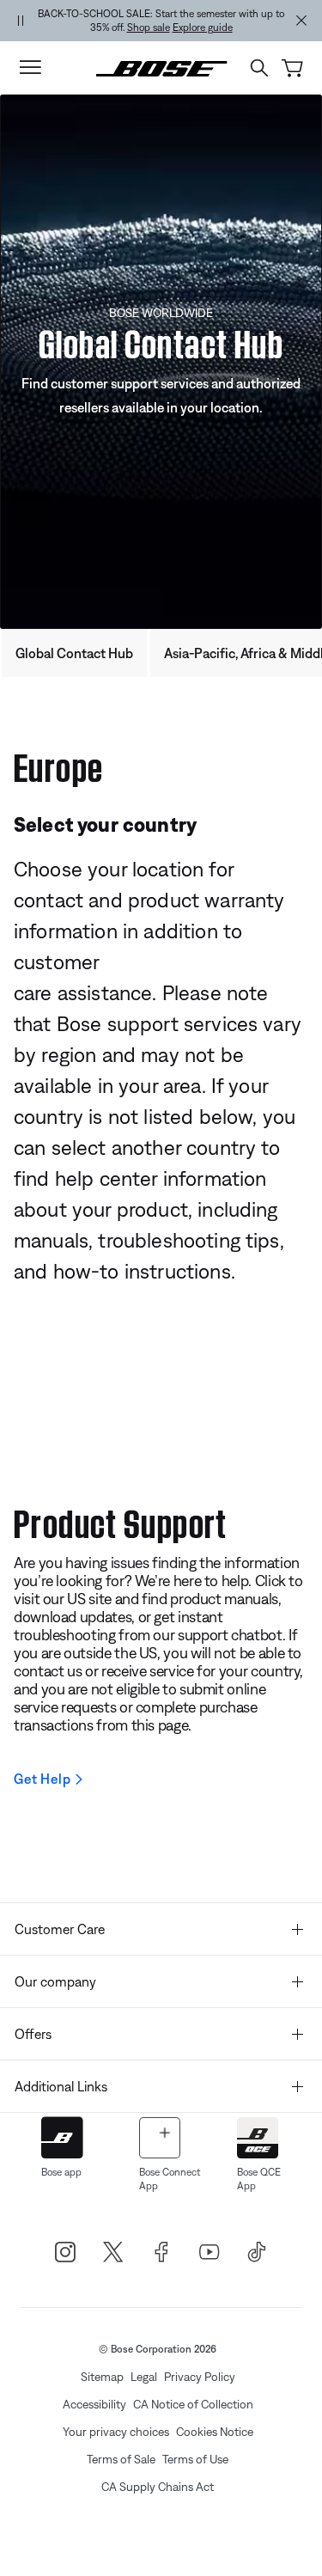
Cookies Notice (215, 2432)
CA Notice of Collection (193, 2404)
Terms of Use (195, 2459)
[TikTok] (258, 2252)
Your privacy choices (116, 2432)
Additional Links (61, 2086)
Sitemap (102, 2377)
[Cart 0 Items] (292, 68)
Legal (144, 2377)
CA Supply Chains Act (158, 2487)
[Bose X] (113, 2252)
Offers (33, 2034)
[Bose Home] (161, 67)
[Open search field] (259, 68)
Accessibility (94, 2404)
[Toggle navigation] (30, 68)
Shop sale (149, 27)
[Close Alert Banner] (301, 21)
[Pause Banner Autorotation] (21, 21)
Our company (55, 1981)
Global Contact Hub (74, 653)
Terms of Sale (121, 2459)
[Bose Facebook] (161, 2252)
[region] (161, 21)
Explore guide (203, 27)
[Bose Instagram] (65, 2252)
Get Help (42, 1779)
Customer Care (60, 1929)
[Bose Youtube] (210, 2252)
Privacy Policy (200, 2377)
